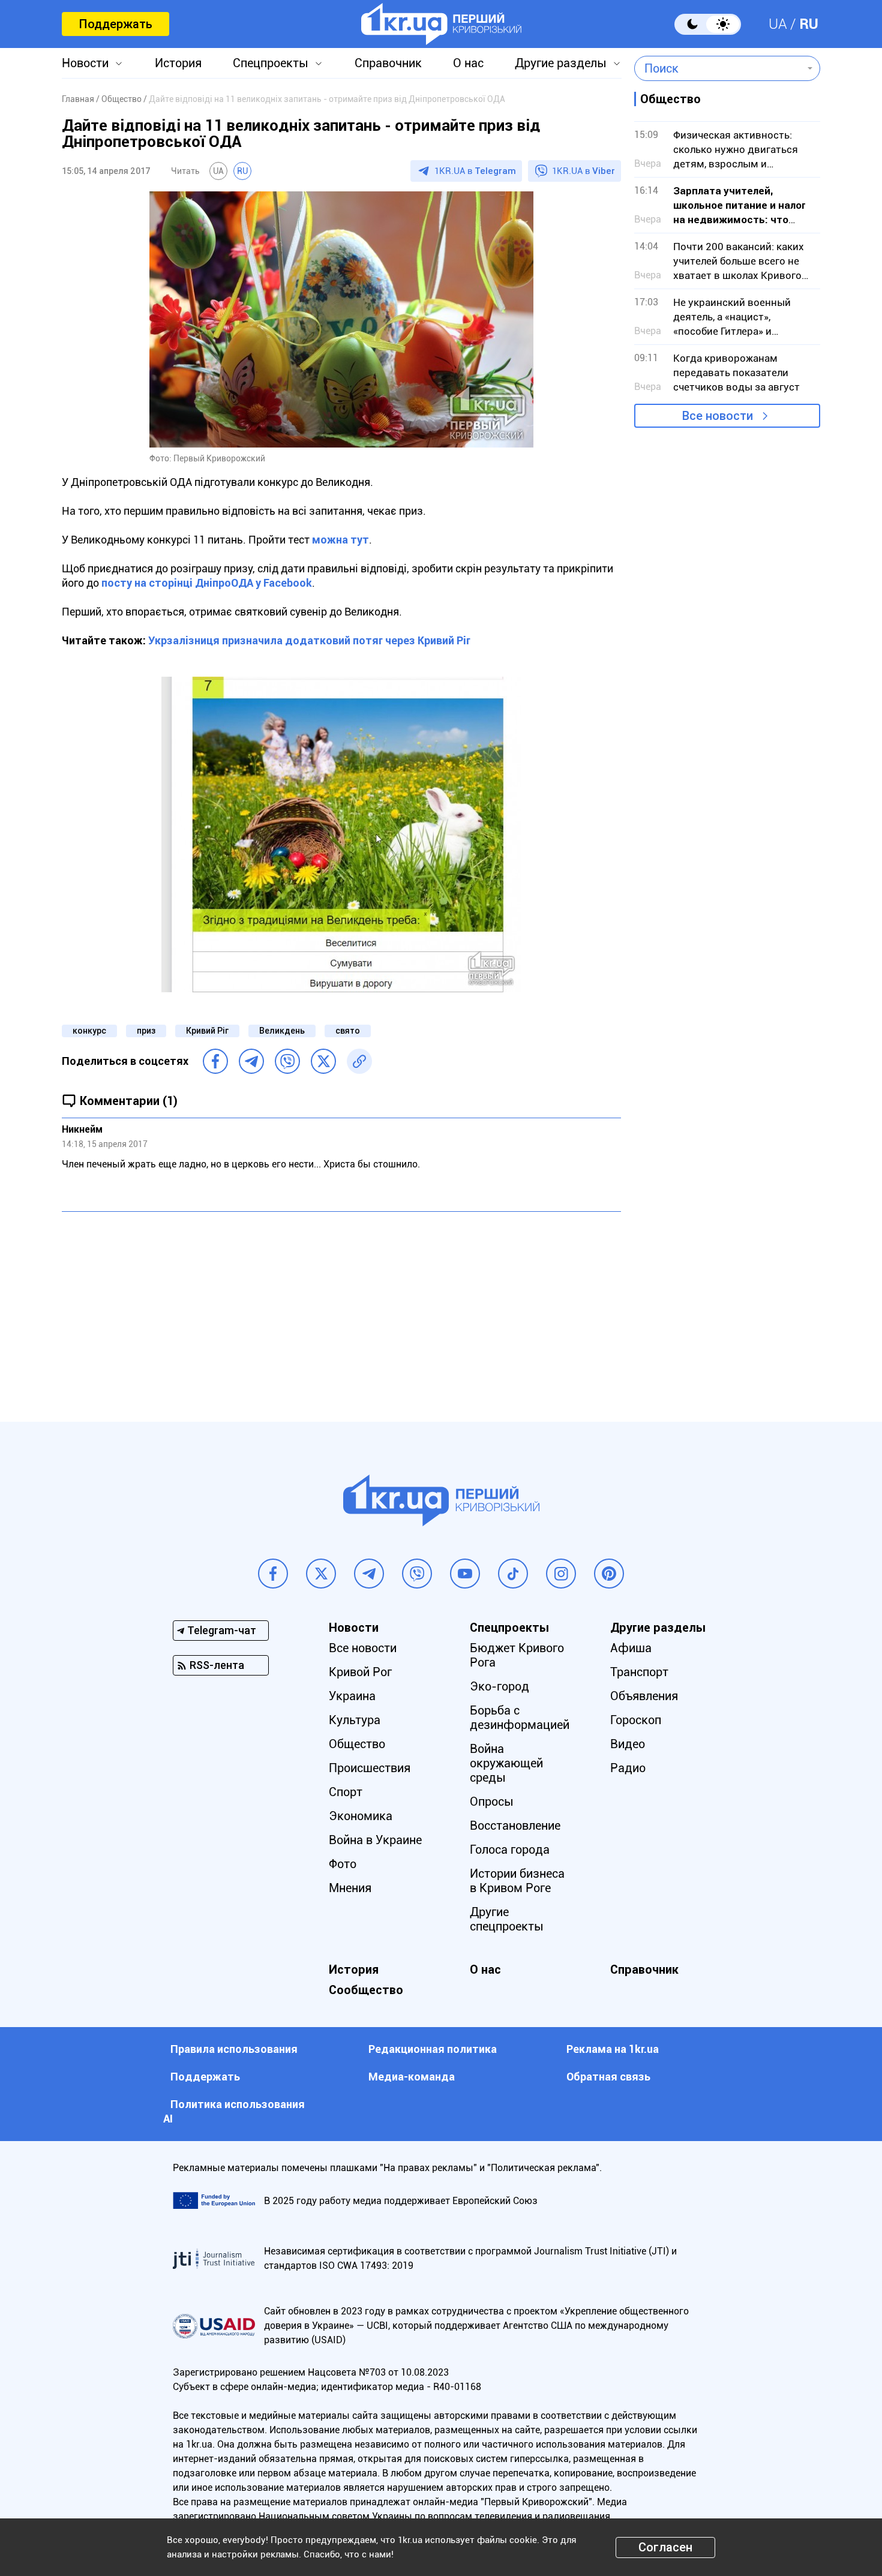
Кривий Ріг (207, 1031)
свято (348, 1031)
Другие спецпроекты (507, 1919)
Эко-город (499, 1686)
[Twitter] (323, 1061)
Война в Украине (375, 1840)
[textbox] (718, 68)
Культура (355, 1720)
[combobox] (718, 68)
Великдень (282, 1031)
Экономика (361, 1816)
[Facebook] (215, 1061)
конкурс (89, 1031)
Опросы (492, 1802)
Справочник (388, 63)
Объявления (644, 1696)
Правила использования (234, 2049)
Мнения (350, 1888)
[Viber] (287, 1061)
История (178, 63)
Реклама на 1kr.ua (613, 2049)
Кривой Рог (360, 1672)
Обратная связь (608, 2077)
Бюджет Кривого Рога (517, 1655)
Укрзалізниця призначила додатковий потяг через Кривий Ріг (309, 640)
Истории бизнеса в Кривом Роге (517, 1881)
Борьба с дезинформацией (520, 1718)
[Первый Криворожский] (441, 24)
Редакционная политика (433, 2049)
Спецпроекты (271, 63)
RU (809, 24)
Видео (628, 1744)
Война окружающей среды (506, 1763)
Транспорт (639, 1672)
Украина (352, 1696)
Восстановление (515, 1826)
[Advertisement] (341, 1308)
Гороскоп (636, 1720)
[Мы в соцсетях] (273, 1574)
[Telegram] (251, 1061)
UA (778, 24)
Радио (628, 1768)
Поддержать (115, 24)
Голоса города (510, 1850)
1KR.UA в (475, 171)
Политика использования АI (234, 2111)
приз (146, 1031)
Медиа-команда (412, 2077)
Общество (357, 1744)
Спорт (346, 1792)
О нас (468, 63)
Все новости (718, 416)
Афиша (631, 1648)
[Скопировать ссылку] (359, 1061)
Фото (343, 1864)
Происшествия (370, 1768)
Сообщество (366, 1990)
